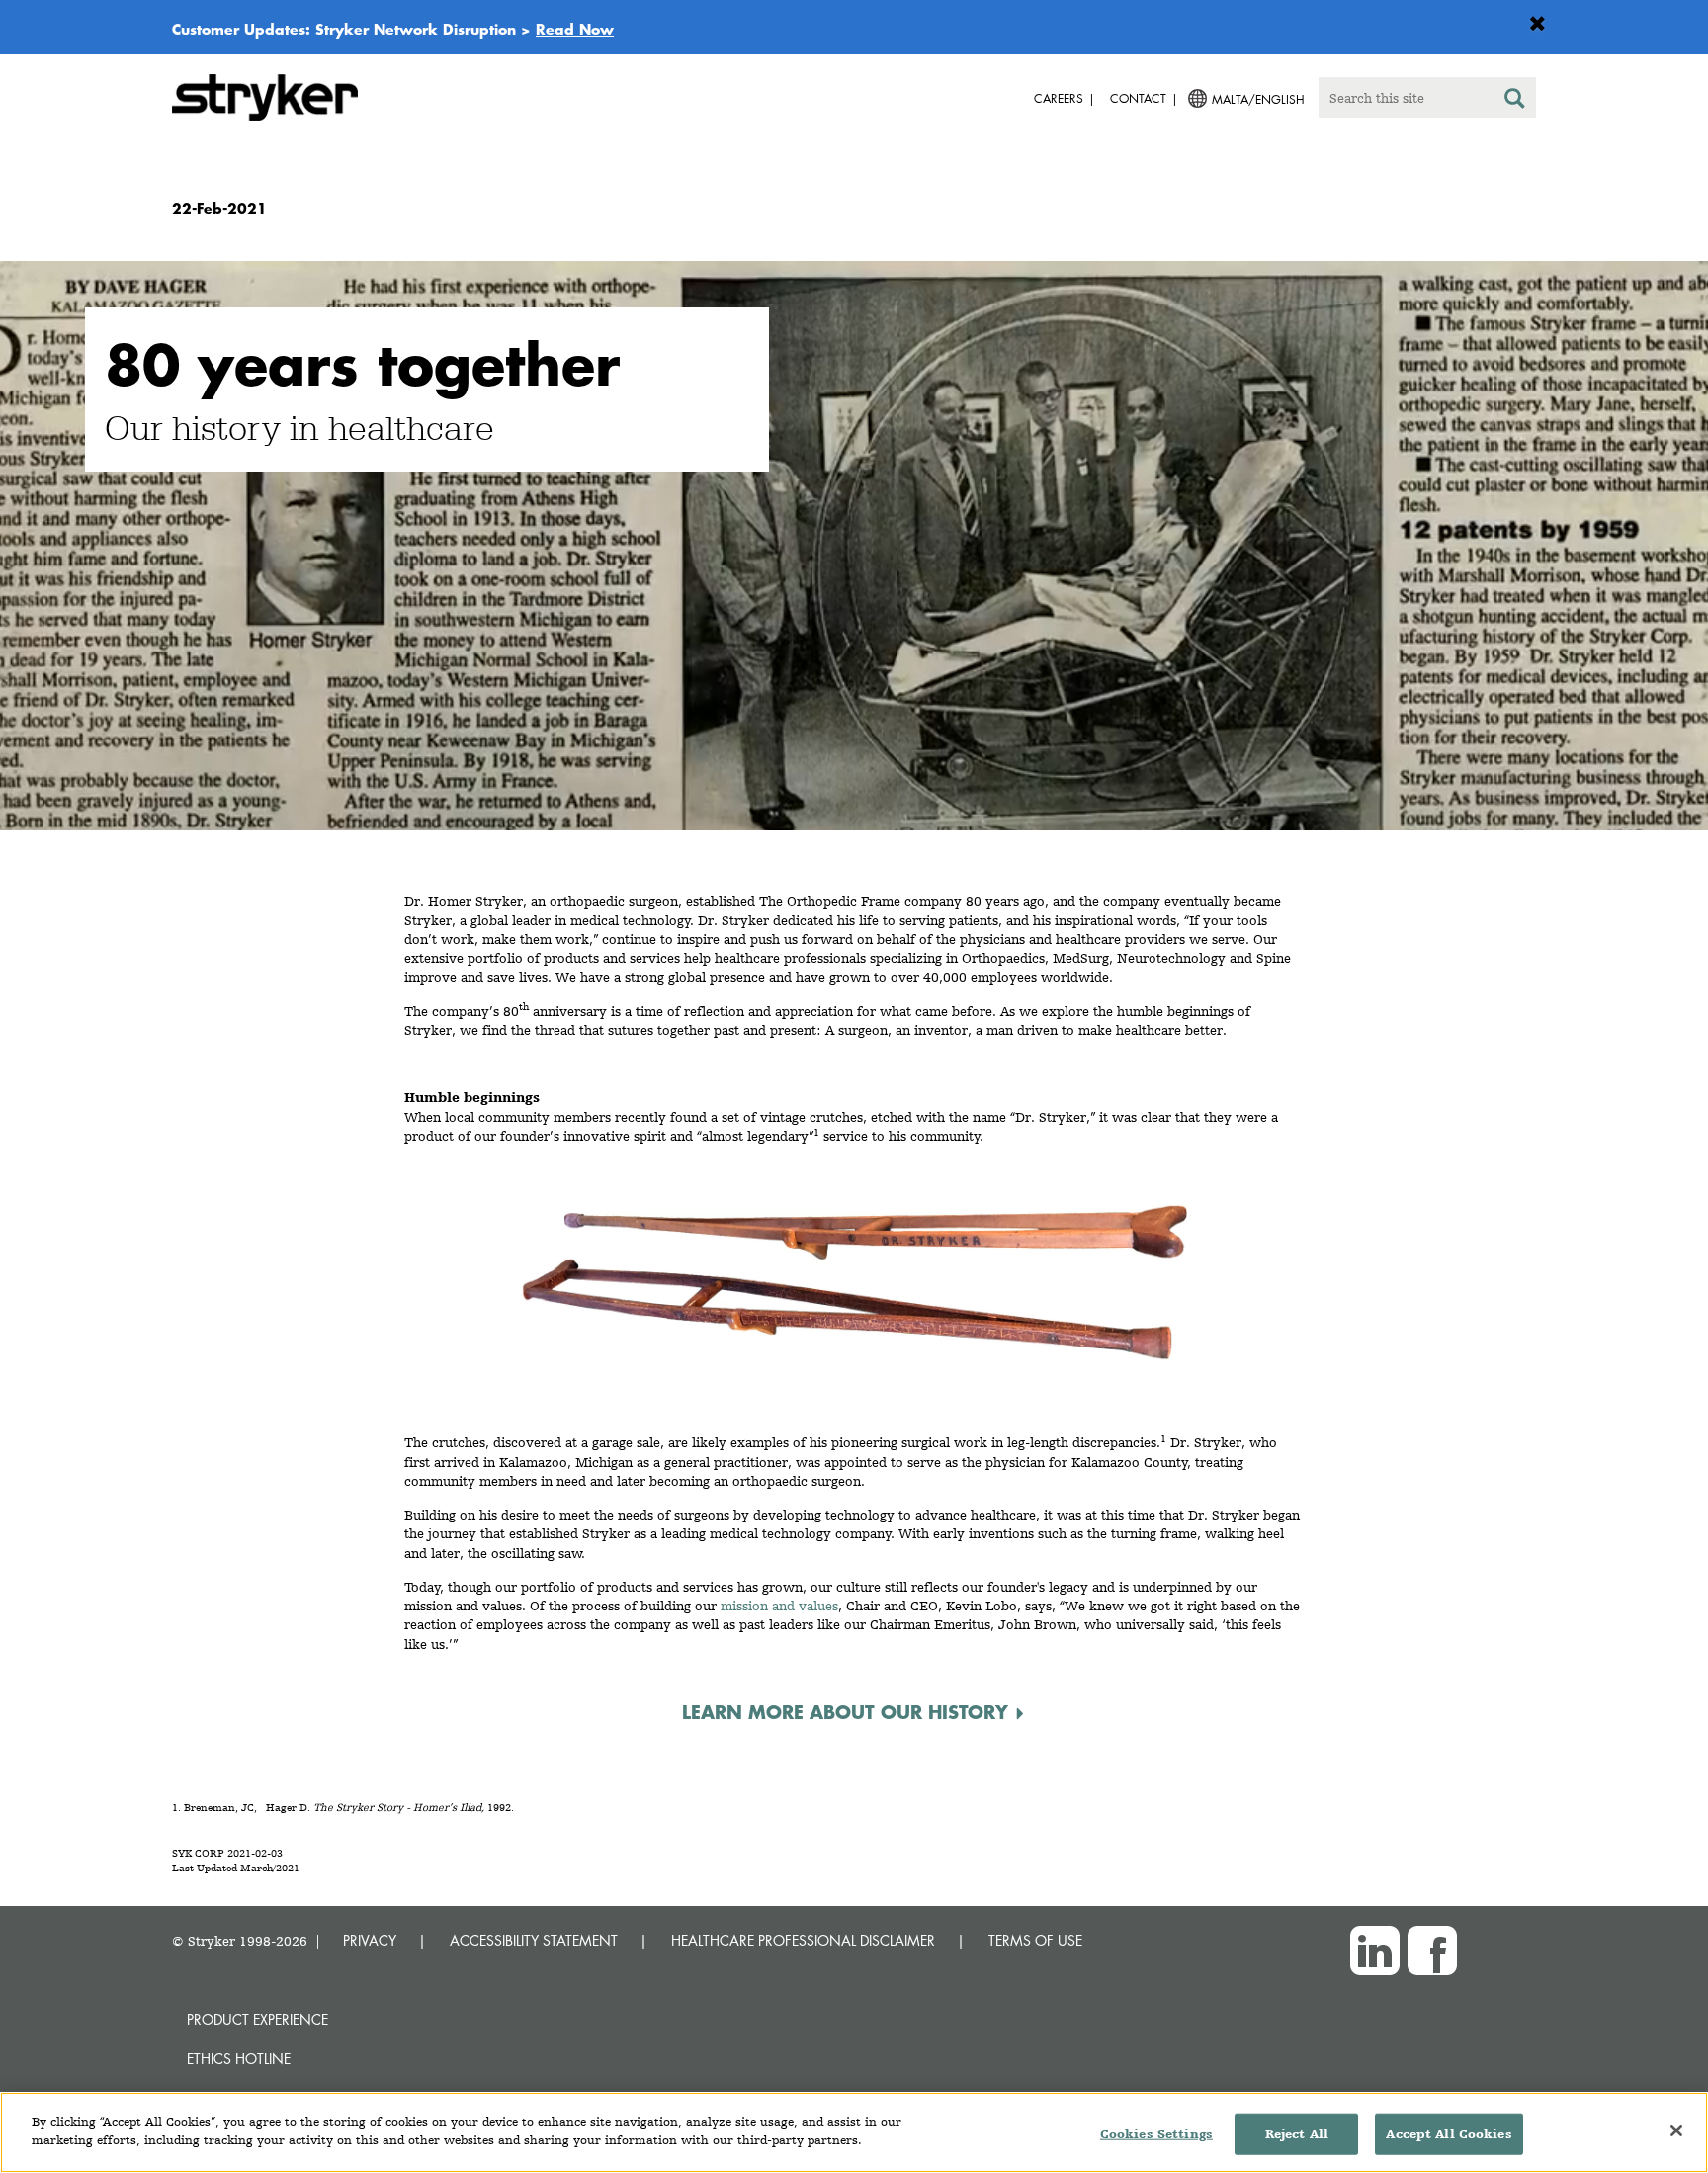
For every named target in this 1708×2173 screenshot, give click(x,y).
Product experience (257, 2019)
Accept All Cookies (1449, 2134)
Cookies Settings (1156, 2134)
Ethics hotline (239, 2059)
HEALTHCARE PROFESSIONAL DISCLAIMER (803, 1940)
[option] (854, 550)
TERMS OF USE (1035, 1940)
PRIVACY (370, 1940)
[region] (854, 2132)
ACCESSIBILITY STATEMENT (534, 1940)
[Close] (1676, 2130)
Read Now (575, 29)
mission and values (779, 1606)
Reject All (1297, 2134)
